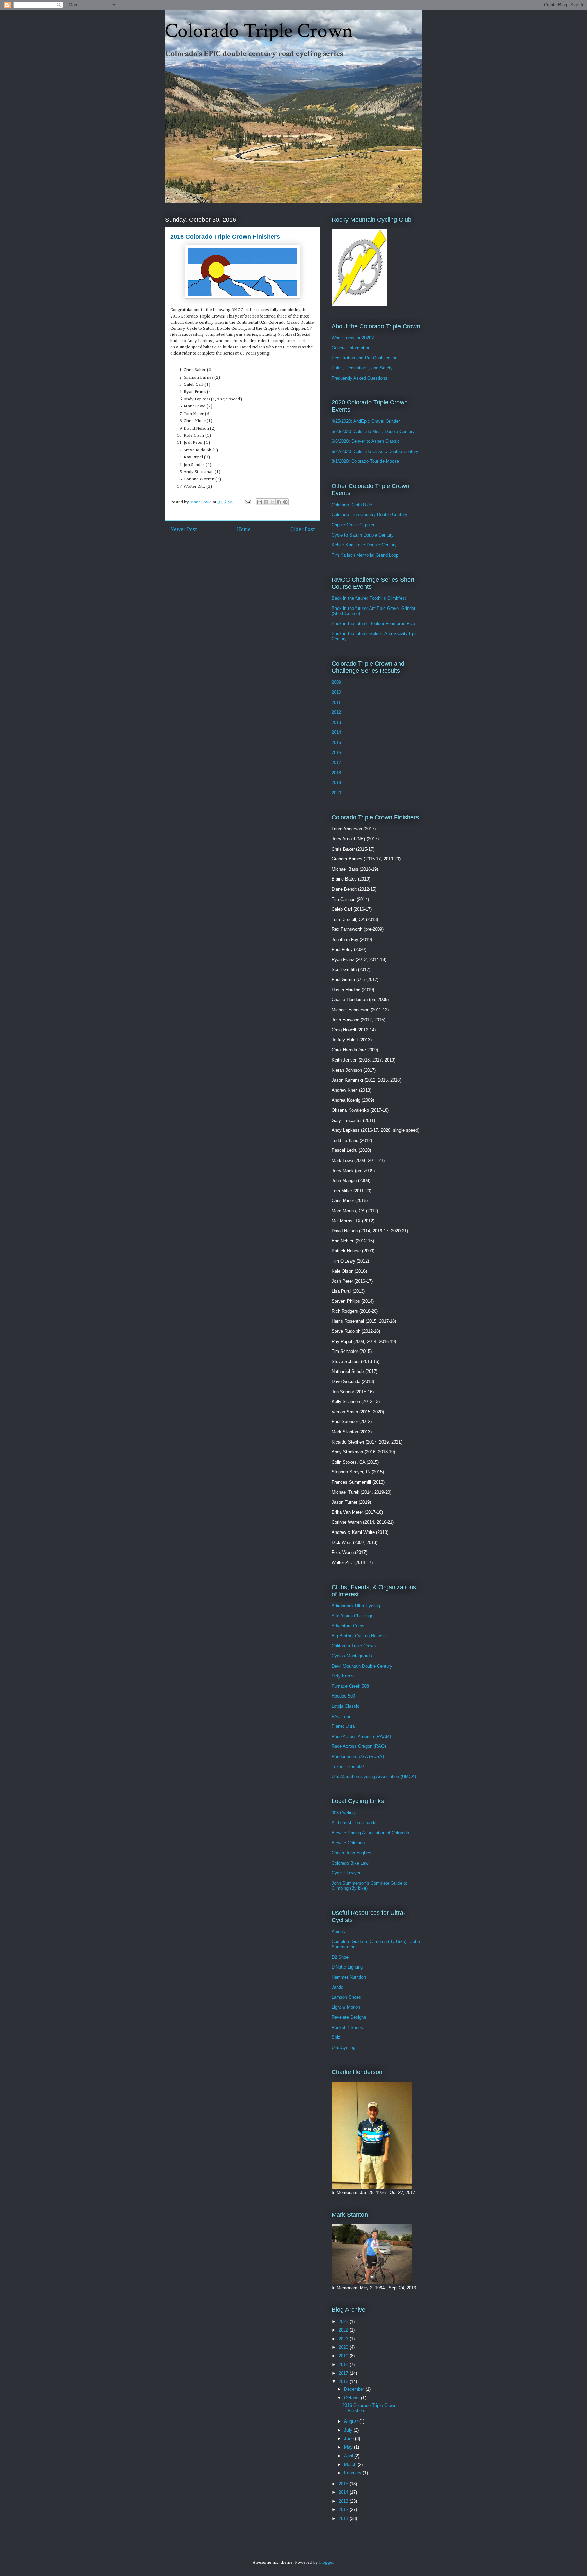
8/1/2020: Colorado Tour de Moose (365, 461)
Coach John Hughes (351, 1853)
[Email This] (260, 502)
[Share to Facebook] (279, 502)
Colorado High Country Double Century (369, 515)
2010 (336, 692)
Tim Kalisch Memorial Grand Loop (365, 555)
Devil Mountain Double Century (362, 1666)
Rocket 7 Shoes (347, 2027)
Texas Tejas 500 (348, 1767)
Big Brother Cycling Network (359, 1636)
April (349, 2456)
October (353, 2398)
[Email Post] (247, 502)
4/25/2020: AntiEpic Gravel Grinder (366, 421)
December (355, 2389)
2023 (344, 2321)
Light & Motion (346, 2007)
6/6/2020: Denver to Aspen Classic (366, 441)
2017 (336, 763)
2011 (336, 702)
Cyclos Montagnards (352, 1656)
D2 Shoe (340, 1957)
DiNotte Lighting (347, 1967)
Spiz (336, 2037)
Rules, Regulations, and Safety (362, 368)
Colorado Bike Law (350, 1863)
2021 (344, 2339)
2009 (336, 682)
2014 (336, 732)
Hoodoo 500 (343, 1696)
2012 (336, 712)
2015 (336, 742)
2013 (336, 722)
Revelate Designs (349, 2017)
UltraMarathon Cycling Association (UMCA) (374, 1776)
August (352, 2421)
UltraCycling (343, 2047)
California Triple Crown (354, 1646)
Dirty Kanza (343, 1676)
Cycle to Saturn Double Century (363, 535)
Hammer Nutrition (349, 1977)
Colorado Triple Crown (259, 31)
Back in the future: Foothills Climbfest (369, 598)
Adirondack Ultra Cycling (356, 1606)
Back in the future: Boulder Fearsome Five (373, 624)
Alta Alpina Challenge (352, 1616)
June (350, 2439)
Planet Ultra (343, 1726)
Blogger (326, 2563)
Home (244, 530)
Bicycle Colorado (348, 1843)
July (349, 2430)
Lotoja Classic (345, 1706)
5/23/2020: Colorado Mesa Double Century (373, 431)
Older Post (303, 530)
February (353, 2473)
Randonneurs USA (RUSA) (358, 1756)
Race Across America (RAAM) (361, 1736)
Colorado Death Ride (352, 505)
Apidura (339, 1932)
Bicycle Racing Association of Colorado (370, 1833)
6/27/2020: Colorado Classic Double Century (375, 451)
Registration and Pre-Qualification (364, 358)
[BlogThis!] (266, 502)
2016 (336, 753)
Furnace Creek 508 (350, 1686)
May (349, 2447)
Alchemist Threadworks (355, 1823)
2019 (336, 783)
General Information (351, 348)
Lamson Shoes (346, 1997)
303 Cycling (343, 1813)
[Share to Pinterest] (285, 502)
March (351, 2464)
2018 (336, 773)
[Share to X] (272, 502)
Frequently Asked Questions (359, 378)
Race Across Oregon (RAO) (359, 1746)
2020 (336, 793)
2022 (344, 2330)
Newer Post (184, 530)
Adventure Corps (348, 1626)
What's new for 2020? (353, 338)
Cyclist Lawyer (346, 1873)
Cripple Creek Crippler (353, 525)
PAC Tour (341, 1716)
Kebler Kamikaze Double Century (364, 545)
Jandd (337, 1987)
